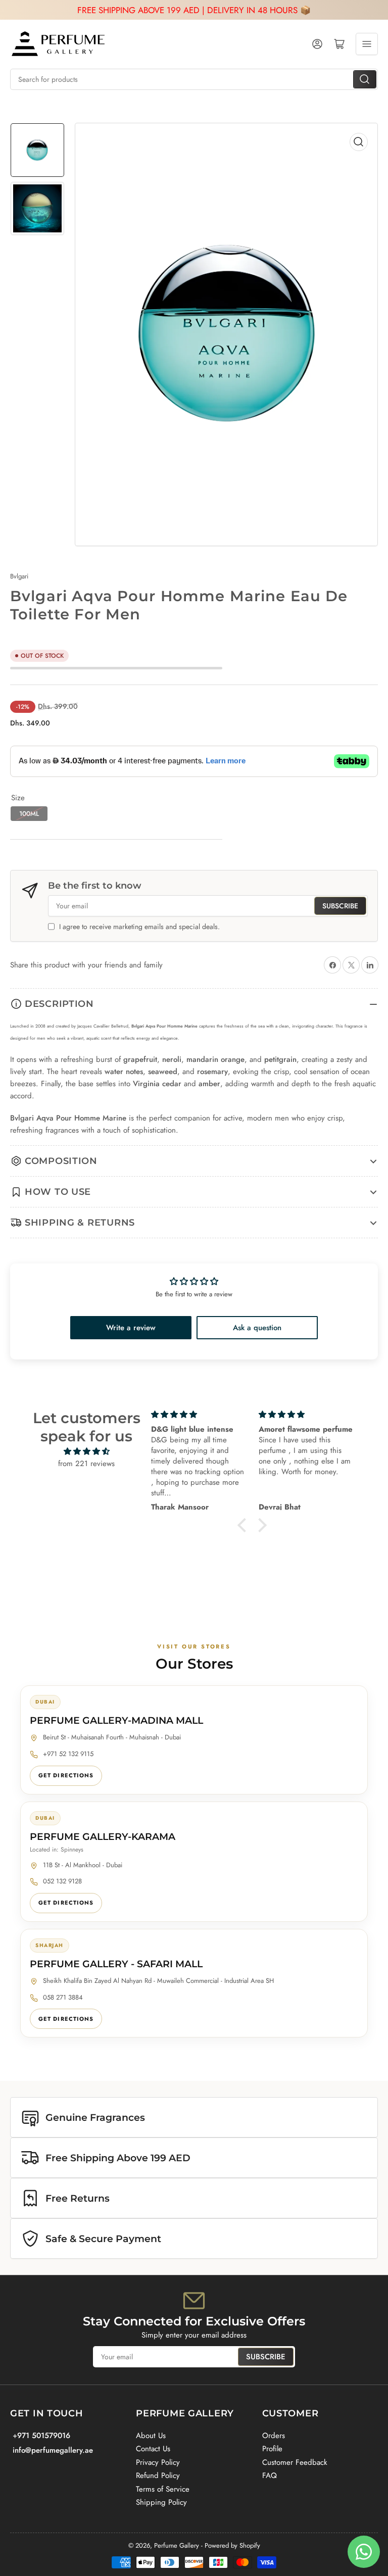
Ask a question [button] (257, 1328)
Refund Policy (158, 2475)
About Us (151, 2436)
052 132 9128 (62, 1881)
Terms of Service (163, 2489)
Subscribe (340, 906)
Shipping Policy (161, 2502)
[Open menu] (367, 44)
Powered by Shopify (232, 2545)
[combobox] (194, 79)
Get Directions (66, 1775)
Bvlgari (19, 576)
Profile (272, 2449)
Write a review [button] (131, 1328)
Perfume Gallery (177, 2545)
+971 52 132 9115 (68, 1754)
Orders (274, 2436)
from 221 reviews (86, 1464)
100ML (29, 814)
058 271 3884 (63, 1997)
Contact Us (153, 2449)
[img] (86, 1451)
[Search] (365, 79)
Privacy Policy (158, 2462)
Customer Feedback (295, 2462)
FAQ (270, 2475)
